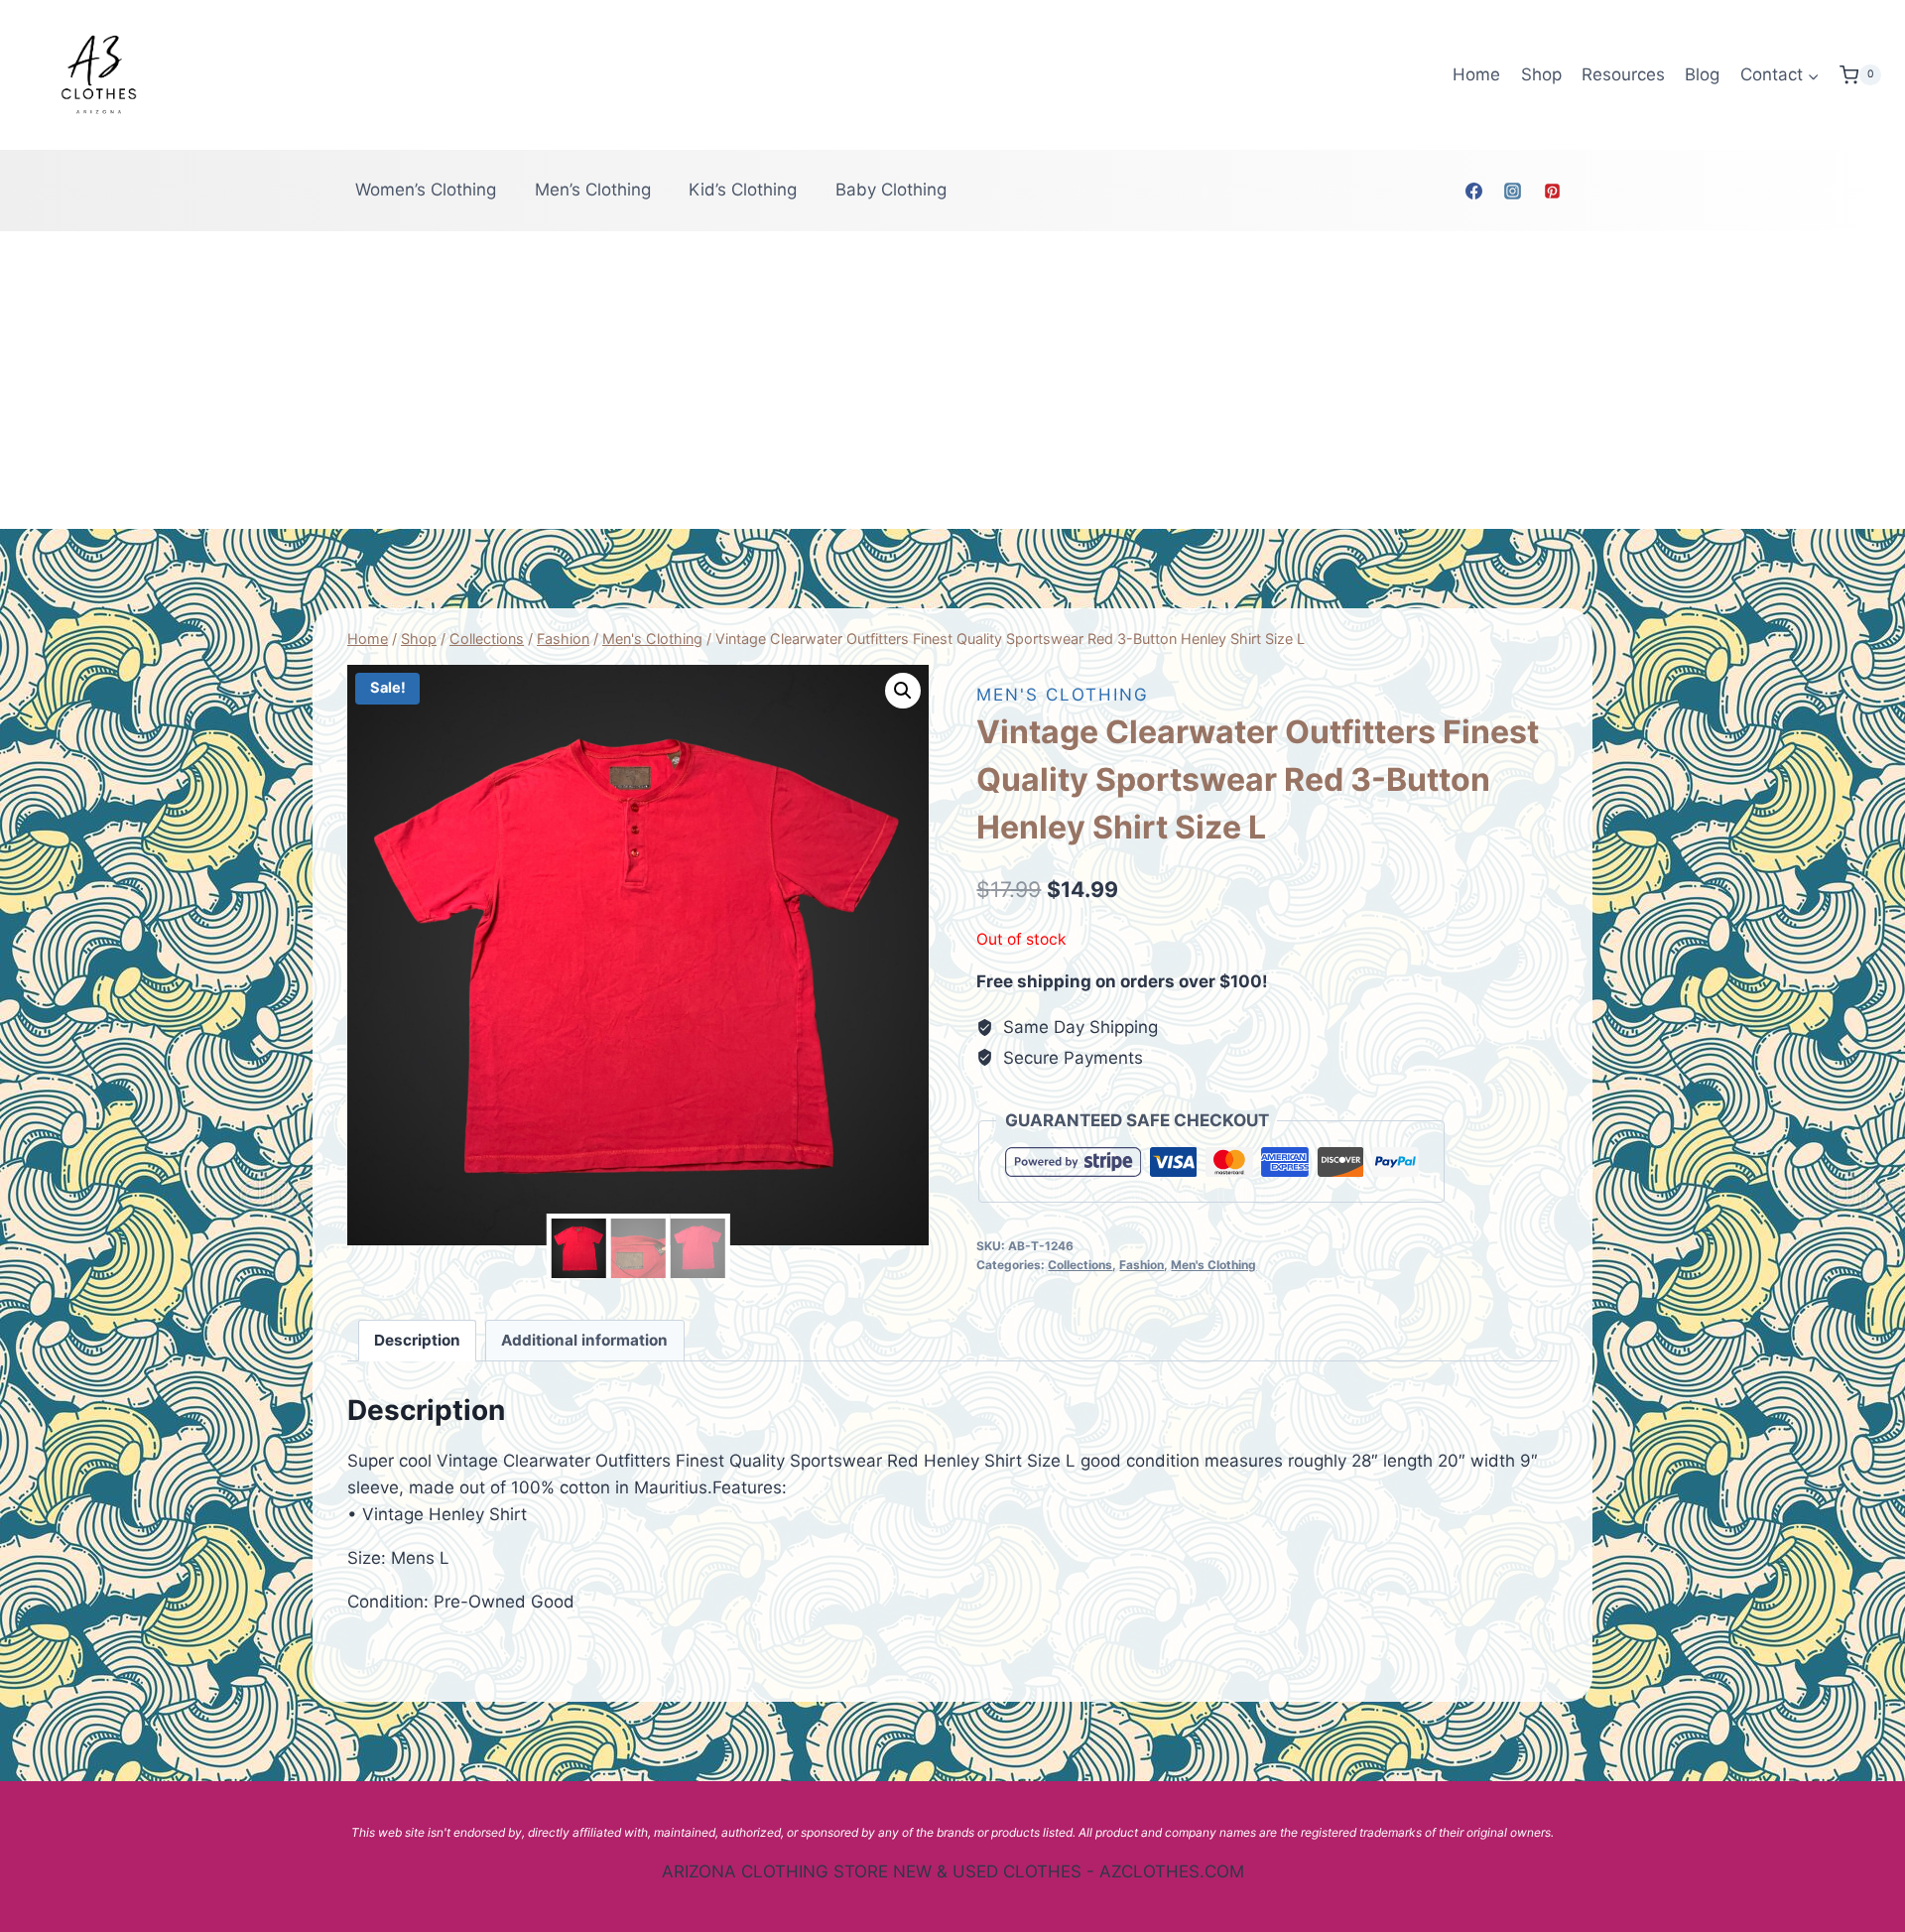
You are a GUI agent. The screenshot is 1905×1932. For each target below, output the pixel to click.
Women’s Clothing (426, 190)
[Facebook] (1474, 191)
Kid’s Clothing (743, 190)
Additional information (584, 1340)
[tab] (418, 1341)
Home (1476, 74)
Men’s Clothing (593, 190)
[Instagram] (1513, 191)
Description (417, 1340)
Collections (1080, 1265)
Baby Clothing (891, 190)
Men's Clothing (1063, 695)
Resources (1623, 74)
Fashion (1142, 1265)
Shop (1541, 74)
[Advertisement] (952, 380)
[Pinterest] (1552, 191)
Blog (1702, 74)
